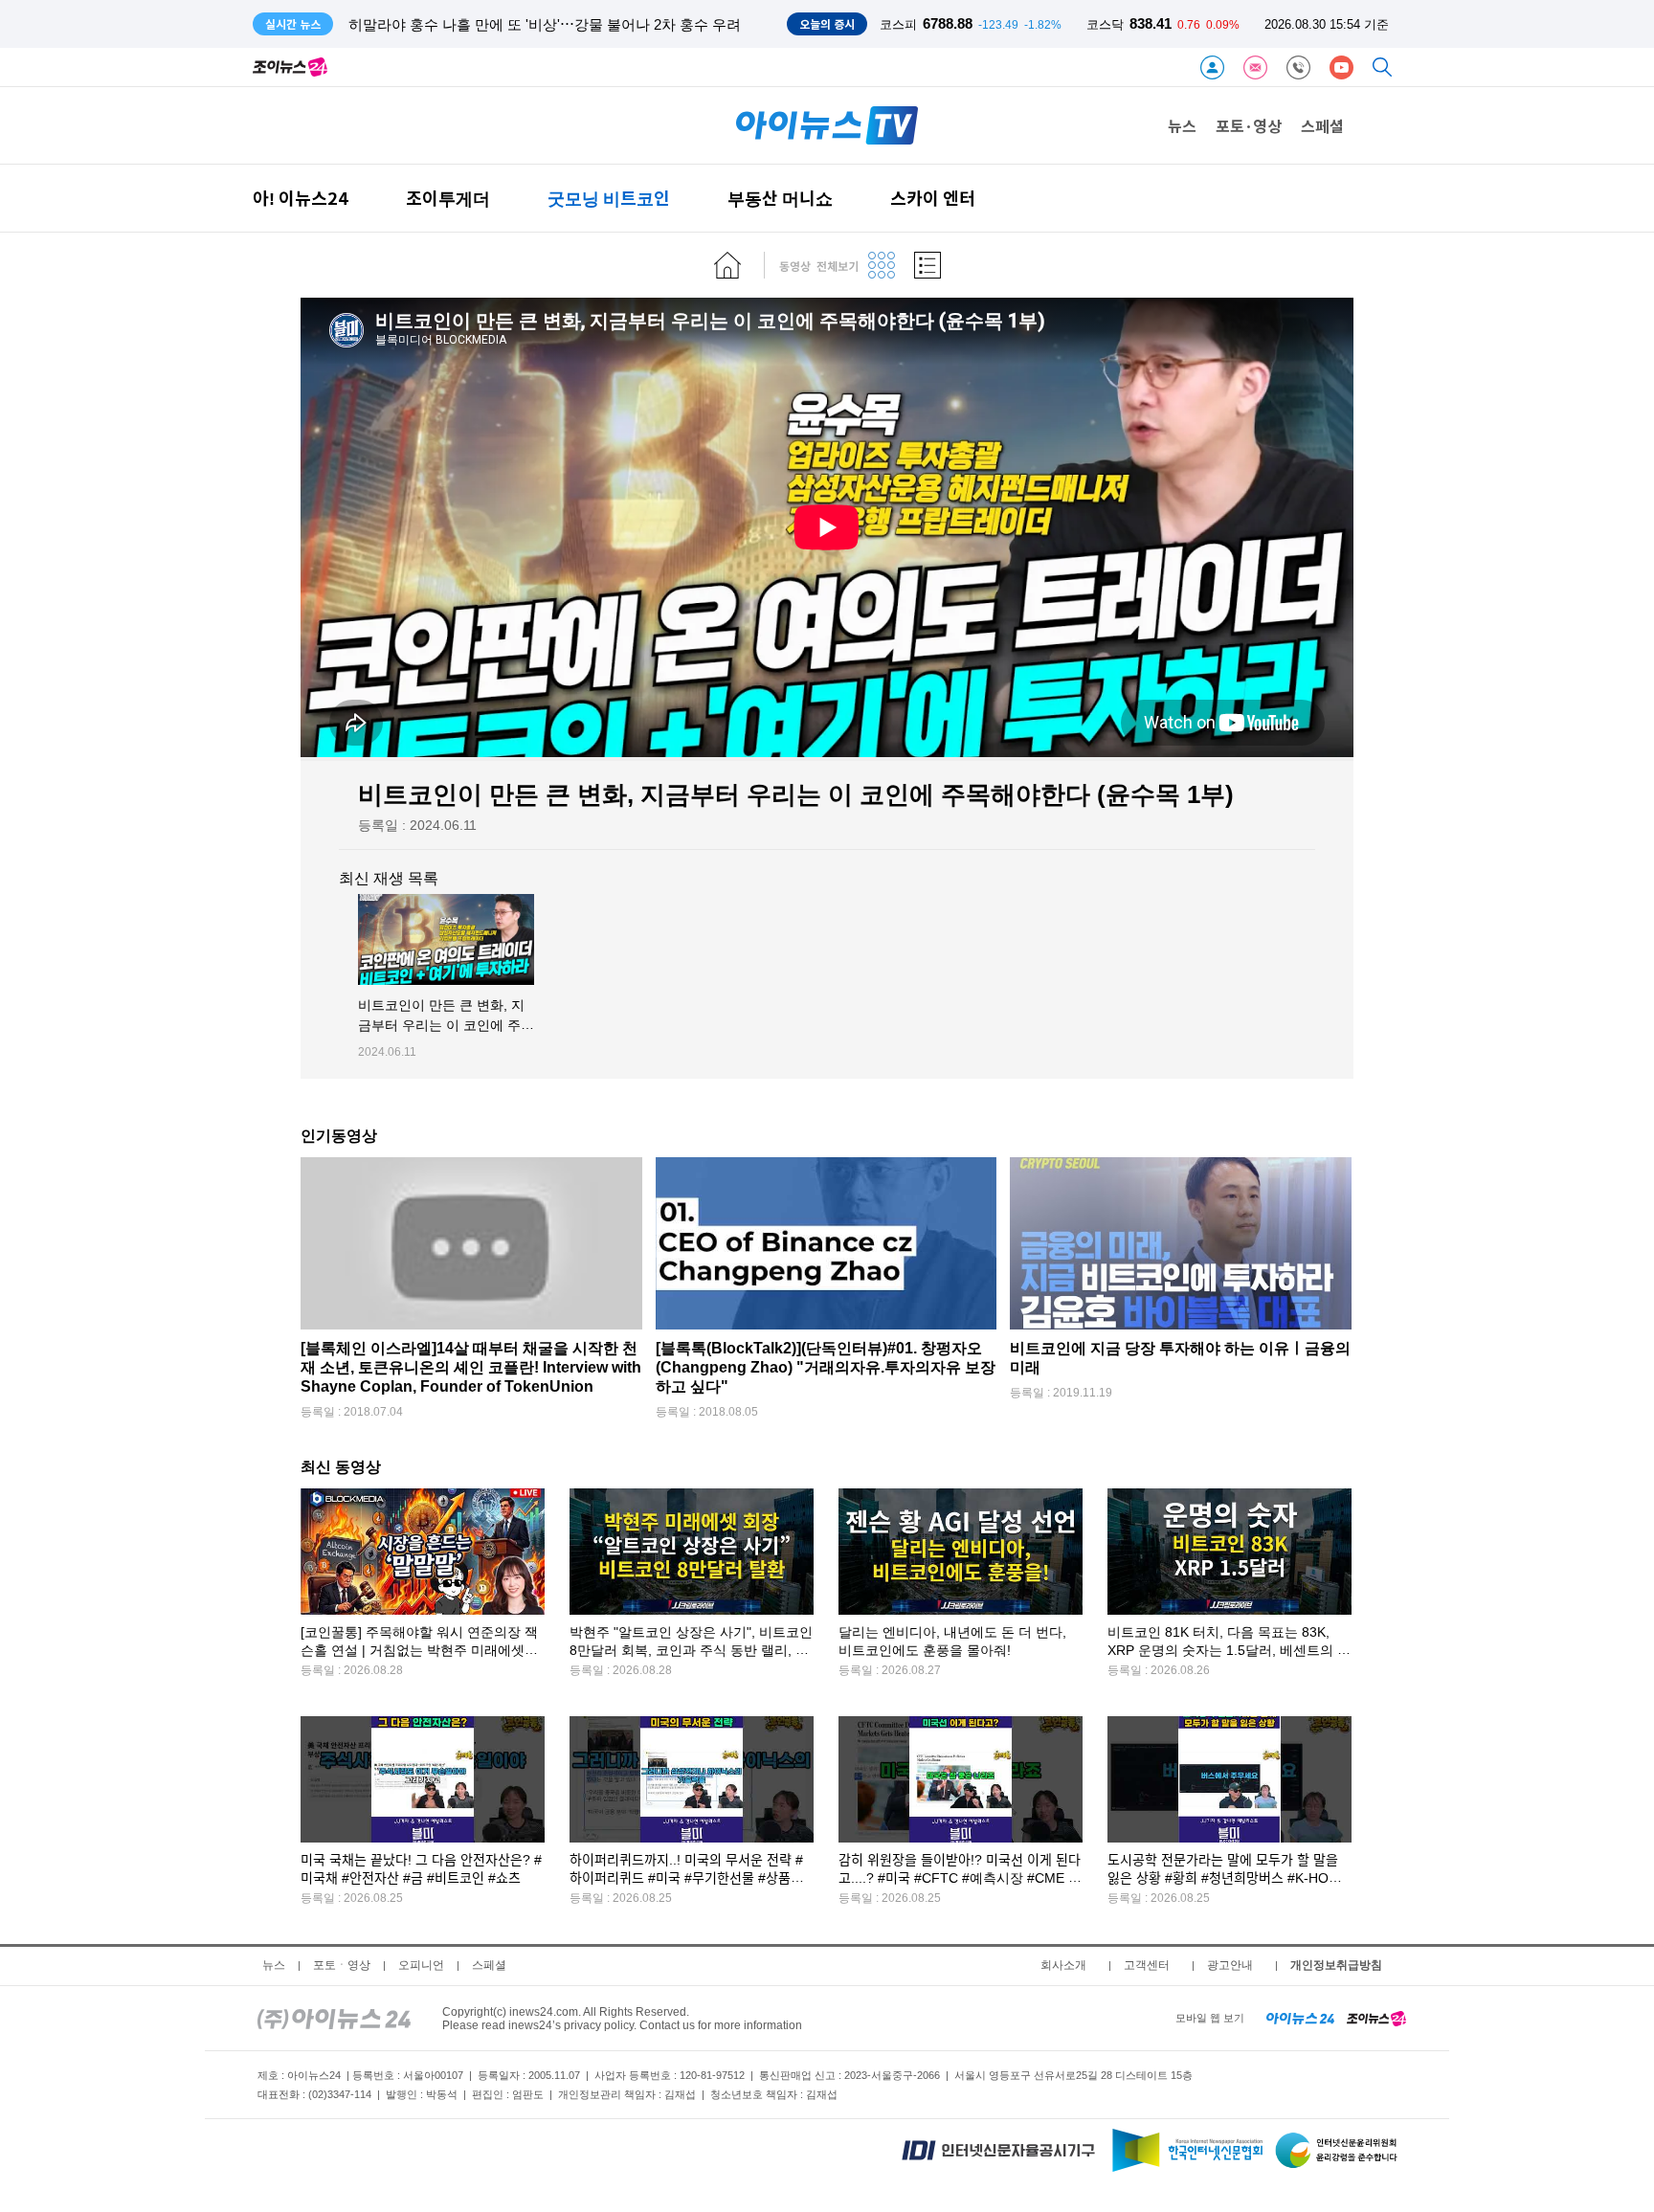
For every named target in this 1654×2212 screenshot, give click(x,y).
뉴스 (1182, 125)
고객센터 (1147, 1965)
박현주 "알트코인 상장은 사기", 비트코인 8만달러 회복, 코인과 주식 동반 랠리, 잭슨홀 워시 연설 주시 (691, 1651)
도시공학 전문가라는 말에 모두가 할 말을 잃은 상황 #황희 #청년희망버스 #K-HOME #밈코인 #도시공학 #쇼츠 (1228, 1878)
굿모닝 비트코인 (609, 198)
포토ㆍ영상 (342, 1965)
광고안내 (1230, 1965)
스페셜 (1322, 125)
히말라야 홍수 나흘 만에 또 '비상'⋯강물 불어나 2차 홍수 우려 (545, 24)
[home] (727, 265)
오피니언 (421, 1965)
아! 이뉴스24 (301, 198)
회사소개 (1063, 1965)
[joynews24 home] (1376, 2018)
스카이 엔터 (933, 198)
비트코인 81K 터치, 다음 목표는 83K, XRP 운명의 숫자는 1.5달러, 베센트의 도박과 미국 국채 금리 (1229, 1651)
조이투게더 (448, 198)
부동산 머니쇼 (780, 198)
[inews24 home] (334, 2018)
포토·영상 (1249, 125)
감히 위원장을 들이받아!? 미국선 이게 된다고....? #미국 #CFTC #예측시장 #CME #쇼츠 (960, 1878)
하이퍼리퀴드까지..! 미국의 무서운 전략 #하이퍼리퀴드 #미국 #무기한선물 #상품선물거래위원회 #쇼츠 (686, 1878)
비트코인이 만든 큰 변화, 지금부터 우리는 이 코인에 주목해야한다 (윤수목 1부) (446, 1026)
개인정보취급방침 (1336, 1965)
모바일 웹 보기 (1210, 2018)
